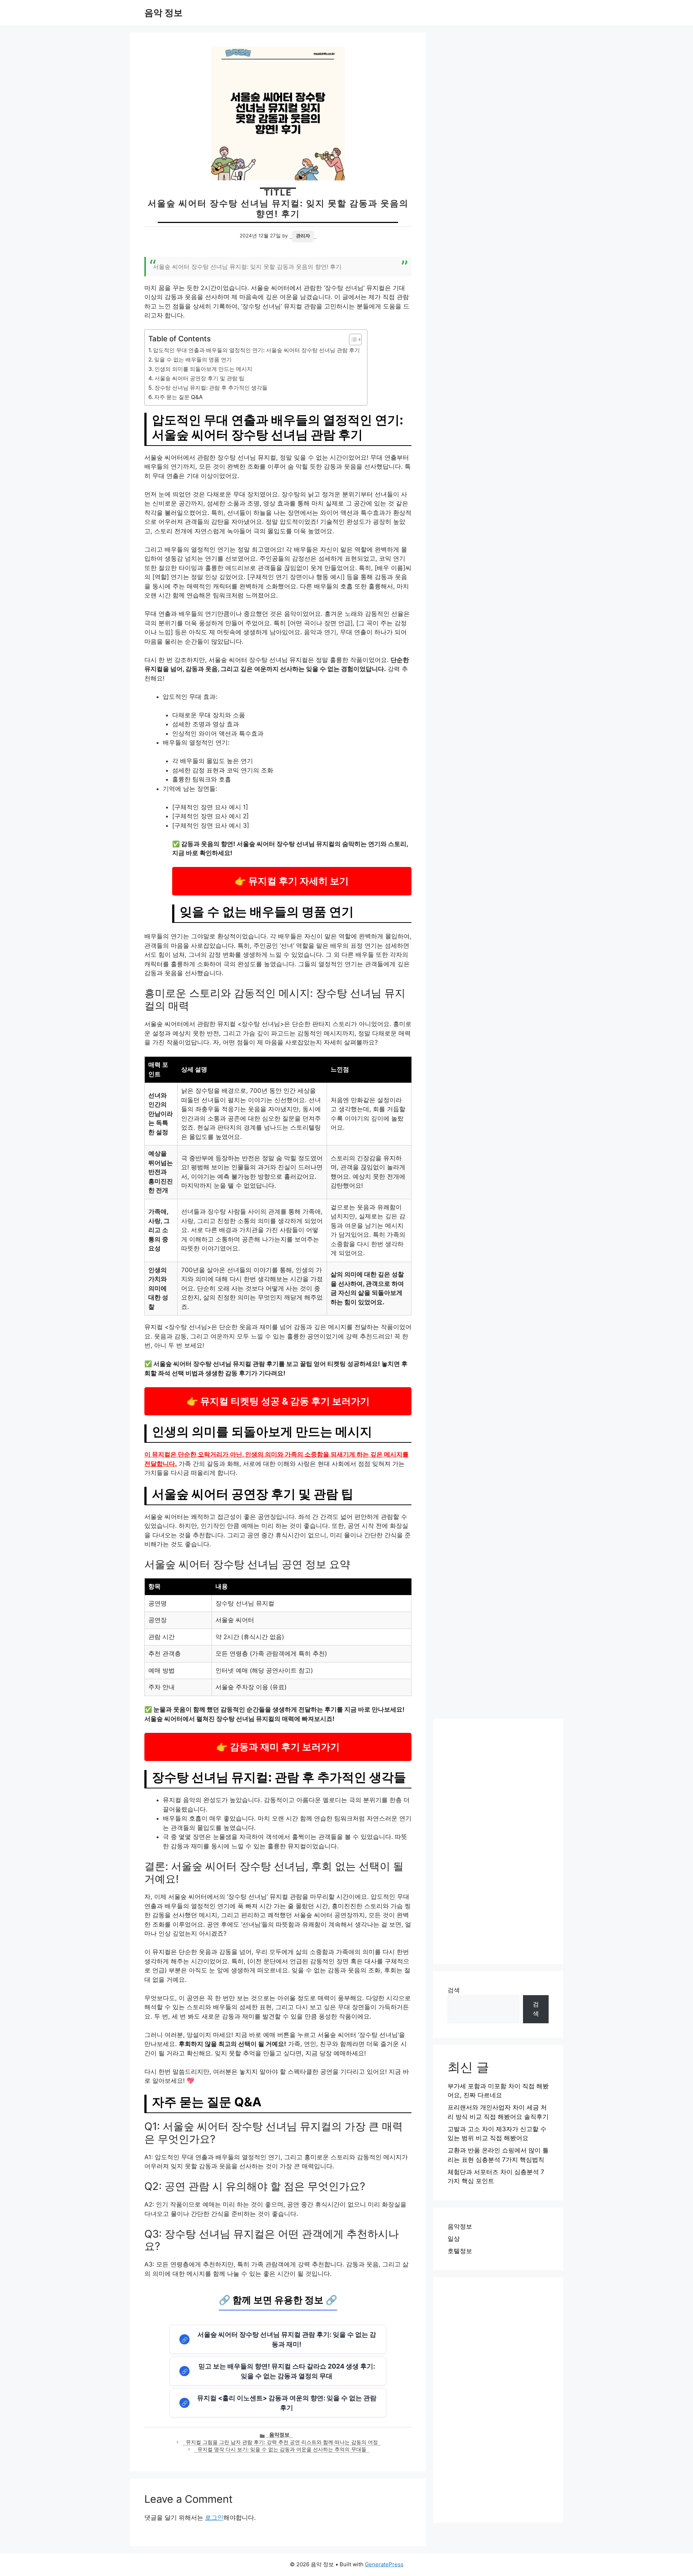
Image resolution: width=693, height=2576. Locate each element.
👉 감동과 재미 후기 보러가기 (278, 1747)
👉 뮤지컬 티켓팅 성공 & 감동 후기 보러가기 (278, 1401)
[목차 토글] (352, 339)
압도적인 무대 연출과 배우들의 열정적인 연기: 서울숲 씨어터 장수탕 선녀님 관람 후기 (256, 350)
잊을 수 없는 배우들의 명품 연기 (193, 360)
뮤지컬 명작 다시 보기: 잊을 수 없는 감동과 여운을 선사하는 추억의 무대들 (282, 2449)
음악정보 (279, 2435)
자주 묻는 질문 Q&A (178, 397)
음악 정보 (164, 13)
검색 (454, 1990)
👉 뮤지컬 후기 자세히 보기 (292, 881)
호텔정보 (460, 2251)
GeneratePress (384, 2564)
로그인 (214, 2518)
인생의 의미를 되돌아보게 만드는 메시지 (203, 369)
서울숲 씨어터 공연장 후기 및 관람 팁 (199, 378)
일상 (454, 2239)
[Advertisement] (498, 1841)
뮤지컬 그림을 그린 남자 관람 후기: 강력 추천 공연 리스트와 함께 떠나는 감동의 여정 (282, 2442)
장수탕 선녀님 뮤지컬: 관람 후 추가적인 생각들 (211, 388)
